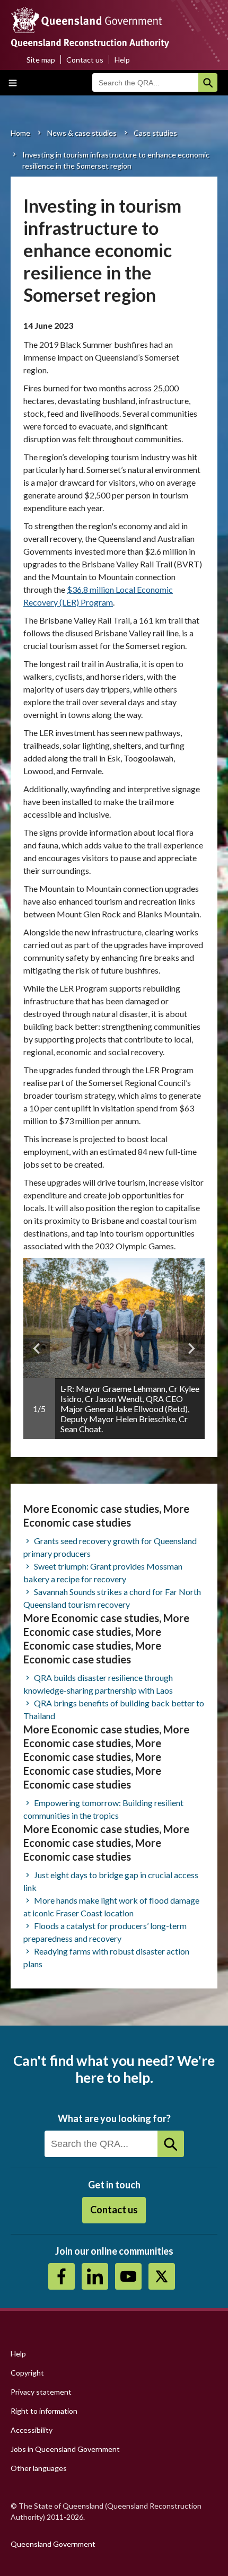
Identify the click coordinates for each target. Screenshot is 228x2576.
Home (20, 133)
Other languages (39, 2468)
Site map (41, 60)
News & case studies (82, 133)
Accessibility (32, 2430)
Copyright (27, 2373)
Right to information (44, 2411)
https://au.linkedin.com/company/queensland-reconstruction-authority (95, 2276)
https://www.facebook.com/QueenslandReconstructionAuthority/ (62, 2276)
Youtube (128, 2276)
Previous (37, 1348)
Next (191, 1348)
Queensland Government (53, 2544)
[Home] (114, 30)
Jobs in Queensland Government (65, 2449)
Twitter (162, 2276)
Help (122, 60)
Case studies (155, 133)
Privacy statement (41, 2392)
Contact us (85, 60)
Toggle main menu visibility (13, 83)
